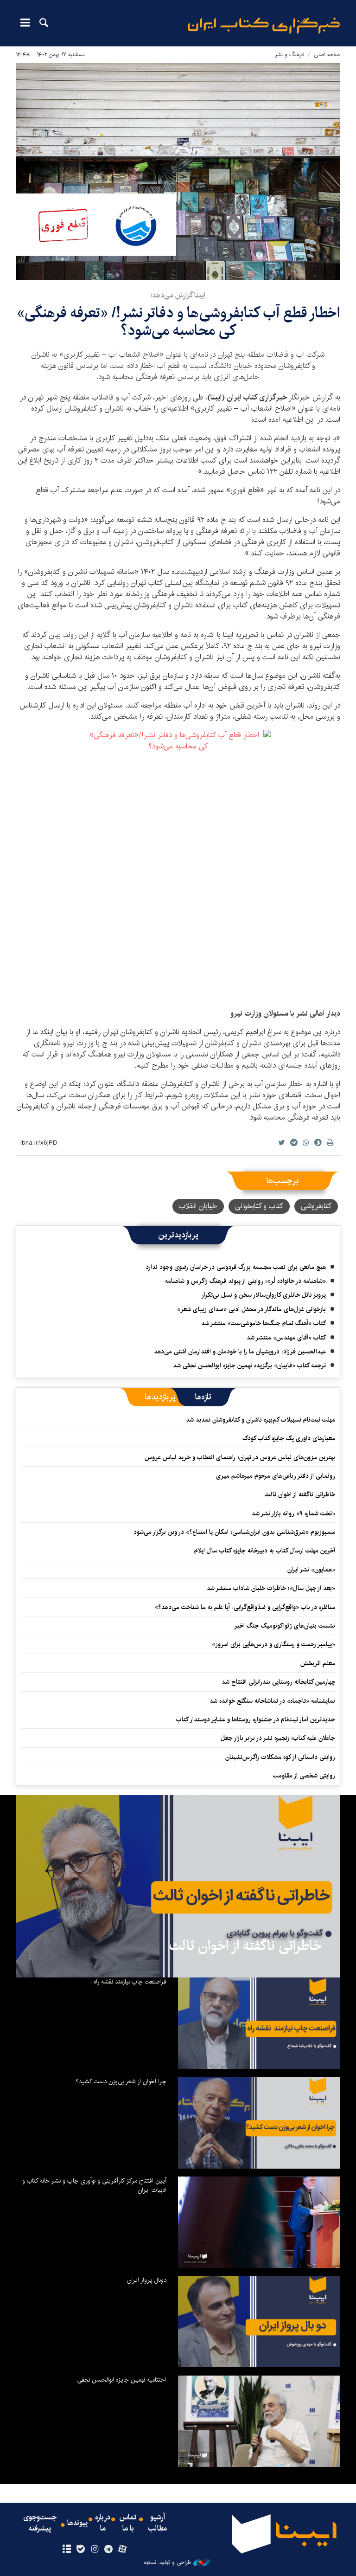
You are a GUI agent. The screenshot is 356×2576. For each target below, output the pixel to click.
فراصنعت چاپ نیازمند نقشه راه (130, 1982)
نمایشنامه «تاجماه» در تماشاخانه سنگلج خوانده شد (272, 1701)
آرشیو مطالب (158, 2523)
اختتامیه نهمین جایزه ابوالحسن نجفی (122, 2380)
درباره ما (103, 2523)
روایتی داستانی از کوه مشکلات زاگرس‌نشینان (280, 1757)
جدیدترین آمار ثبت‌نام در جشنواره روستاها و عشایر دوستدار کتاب (256, 1719)
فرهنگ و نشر (289, 55)
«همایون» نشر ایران (311, 1570)
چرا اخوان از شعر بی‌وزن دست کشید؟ (121, 2081)
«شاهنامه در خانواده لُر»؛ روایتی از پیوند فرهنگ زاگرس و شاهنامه (245, 1281)
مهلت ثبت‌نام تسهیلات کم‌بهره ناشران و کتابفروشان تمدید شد (261, 1420)
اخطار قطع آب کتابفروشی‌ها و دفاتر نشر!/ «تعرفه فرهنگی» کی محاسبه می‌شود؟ (178, 322)
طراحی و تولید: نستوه (167, 2563)
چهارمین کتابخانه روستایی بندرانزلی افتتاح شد (278, 1682)
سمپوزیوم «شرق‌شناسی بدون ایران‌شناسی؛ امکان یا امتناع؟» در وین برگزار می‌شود (234, 1532)
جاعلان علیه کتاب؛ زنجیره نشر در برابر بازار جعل (278, 1738)
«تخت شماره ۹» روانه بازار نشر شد (293, 1513)
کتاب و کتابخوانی (259, 1206)
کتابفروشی (316, 1206)
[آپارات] (123, 2550)
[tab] (203, 1397)
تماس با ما (128, 2523)
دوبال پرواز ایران (147, 2280)
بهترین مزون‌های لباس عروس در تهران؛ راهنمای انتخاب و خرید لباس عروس (240, 1457)
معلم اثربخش (318, 1663)
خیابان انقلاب (198, 1206)
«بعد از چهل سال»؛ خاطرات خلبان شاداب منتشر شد (271, 1588)
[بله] (80, 2550)
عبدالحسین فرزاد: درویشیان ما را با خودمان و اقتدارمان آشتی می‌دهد (240, 1352)
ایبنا (264, 26)
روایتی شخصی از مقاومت (304, 1776)
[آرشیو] (67, 2550)
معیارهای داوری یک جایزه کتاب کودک (289, 1438)
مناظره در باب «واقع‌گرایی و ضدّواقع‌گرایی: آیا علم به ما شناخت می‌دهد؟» (245, 1607)
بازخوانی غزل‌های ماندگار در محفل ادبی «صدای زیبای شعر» (251, 1309)
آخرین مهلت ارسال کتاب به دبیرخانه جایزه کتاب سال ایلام (265, 1551)
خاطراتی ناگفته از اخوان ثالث (300, 1494)
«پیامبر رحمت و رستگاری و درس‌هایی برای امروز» (273, 1644)
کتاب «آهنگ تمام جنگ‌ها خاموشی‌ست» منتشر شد (264, 1323)
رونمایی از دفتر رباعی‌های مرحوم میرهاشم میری (276, 1476)
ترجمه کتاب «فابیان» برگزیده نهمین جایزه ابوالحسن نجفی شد (249, 1365)
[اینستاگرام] (94, 2550)
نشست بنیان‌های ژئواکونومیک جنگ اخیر (285, 1626)
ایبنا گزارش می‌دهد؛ (178, 295)
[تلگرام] (109, 2550)
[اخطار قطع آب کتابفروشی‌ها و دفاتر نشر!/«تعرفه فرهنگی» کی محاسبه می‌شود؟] (178, 865)
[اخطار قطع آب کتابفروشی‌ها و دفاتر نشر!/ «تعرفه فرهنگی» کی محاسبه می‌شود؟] (178, 171)
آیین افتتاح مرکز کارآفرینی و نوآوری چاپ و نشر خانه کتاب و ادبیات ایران (94, 2185)
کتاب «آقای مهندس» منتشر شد (286, 1338)
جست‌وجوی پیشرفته (40, 2523)
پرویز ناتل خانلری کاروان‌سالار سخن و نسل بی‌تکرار (264, 1295)
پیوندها (77, 2523)
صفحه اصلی (327, 55)
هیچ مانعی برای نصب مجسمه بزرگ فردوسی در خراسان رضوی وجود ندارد (236, 1267)
